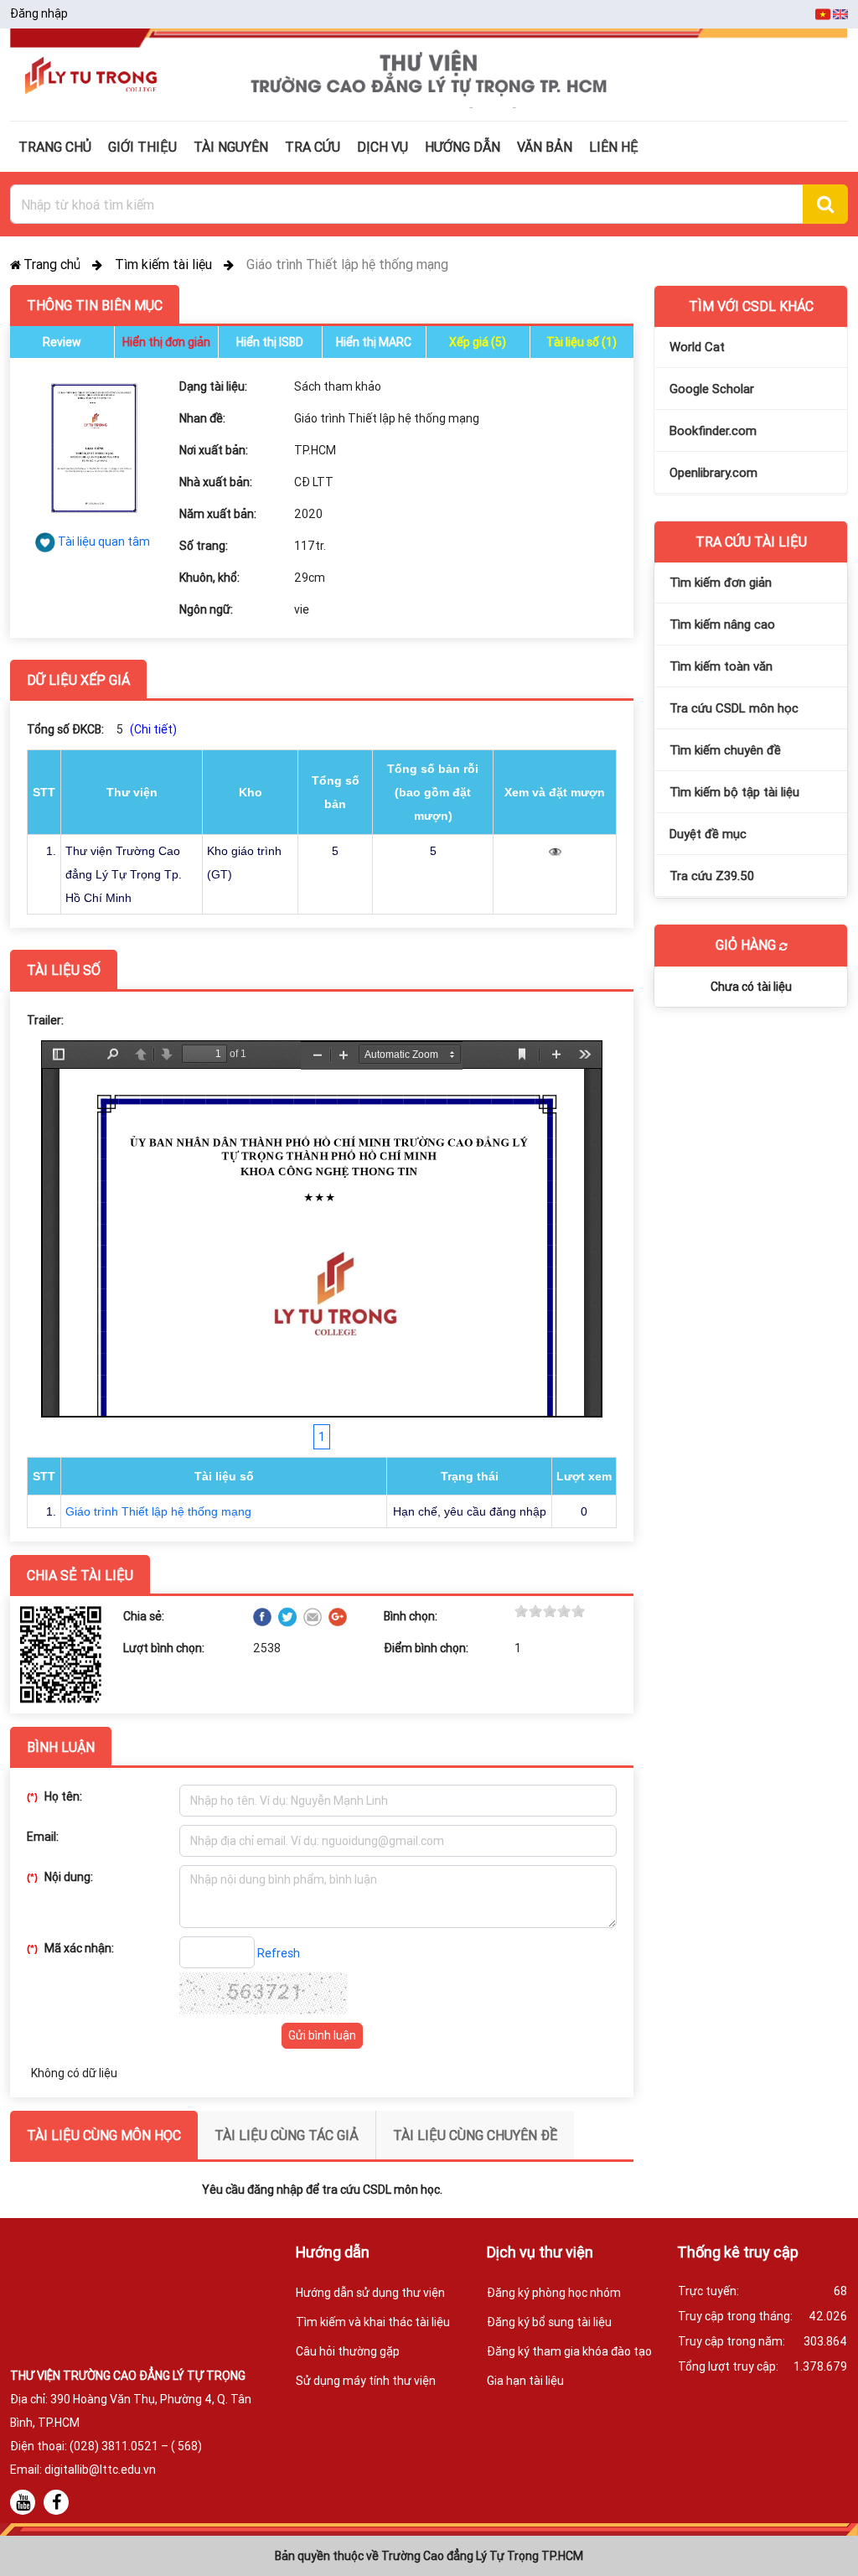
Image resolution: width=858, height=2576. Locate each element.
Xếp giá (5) (478, 342)
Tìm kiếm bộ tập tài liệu (734, 792)
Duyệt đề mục (708, 834)
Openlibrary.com (713, 472)
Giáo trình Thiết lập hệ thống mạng (158, 1511)
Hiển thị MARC (374, 342)
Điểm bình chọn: (426, 1648)
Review (62, 342)
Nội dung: (60, 1877)
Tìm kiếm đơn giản (721, 582)
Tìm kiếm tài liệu (165, 264)
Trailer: (45, 1020)
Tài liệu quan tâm (104, 542)
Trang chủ (54, 264)
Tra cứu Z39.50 (712, 876)
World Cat (697, 347)
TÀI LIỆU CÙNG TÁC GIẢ (287, 2135)
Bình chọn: (411, 1616)
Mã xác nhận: (70, 1948)
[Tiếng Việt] (824, 13)
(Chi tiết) (153, 729)
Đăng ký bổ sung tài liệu (549, 2322)
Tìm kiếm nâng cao (722, 624)
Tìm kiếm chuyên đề (725, 750)
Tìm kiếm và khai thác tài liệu (373, 2322)
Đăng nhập (39, 13)
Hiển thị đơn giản (166, 342)
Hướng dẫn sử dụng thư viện (370, 2293)
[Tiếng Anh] (840, 13)
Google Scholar (712, 389)
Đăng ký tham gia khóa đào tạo (569, 2351)
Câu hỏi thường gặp (348, 2351)
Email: (43, 1837)
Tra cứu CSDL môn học (734, 708)
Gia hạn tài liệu (525, 2381)
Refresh (279, 1953)
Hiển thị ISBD (270, 342)
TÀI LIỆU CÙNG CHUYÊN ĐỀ (475, 2135)
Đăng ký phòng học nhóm (554, 2293)
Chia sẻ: (144, 1616)
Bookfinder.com (713, 430)
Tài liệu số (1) (581, 342)
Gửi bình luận (322, 2035)
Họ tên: (54, 1796)
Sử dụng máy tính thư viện (366, 2381)
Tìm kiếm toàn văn (721, 666)
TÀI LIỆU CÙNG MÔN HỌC (104, 2135)
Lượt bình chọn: (164, 1648)
